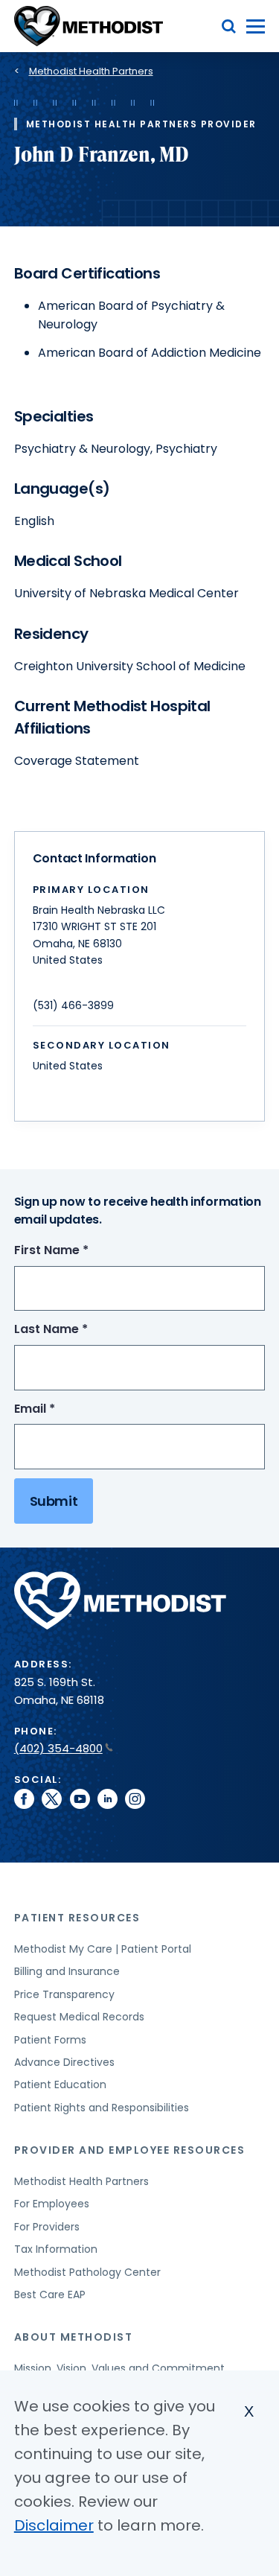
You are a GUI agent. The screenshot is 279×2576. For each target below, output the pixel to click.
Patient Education (60, 2084)
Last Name (78, 1330)
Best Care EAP (50, 2294)
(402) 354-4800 (58, 1748)
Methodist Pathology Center (87, 2272)
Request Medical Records (79, 2017)
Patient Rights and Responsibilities (102, 2108)
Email (62, 1409)
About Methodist (74, 2337)
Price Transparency (64, 1994)
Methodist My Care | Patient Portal (103, 1949)
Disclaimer (54, 2525)
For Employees (52, 2204)
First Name (79, 1251)
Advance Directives (64, 2062)
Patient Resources (77, 1918)
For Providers (47, 2227)
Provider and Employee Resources (130, 2150)
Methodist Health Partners (91, 71)
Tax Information (56, 2249)
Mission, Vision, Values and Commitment (119, 2368)
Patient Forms (50, 2040)
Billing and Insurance (67, 1971)
